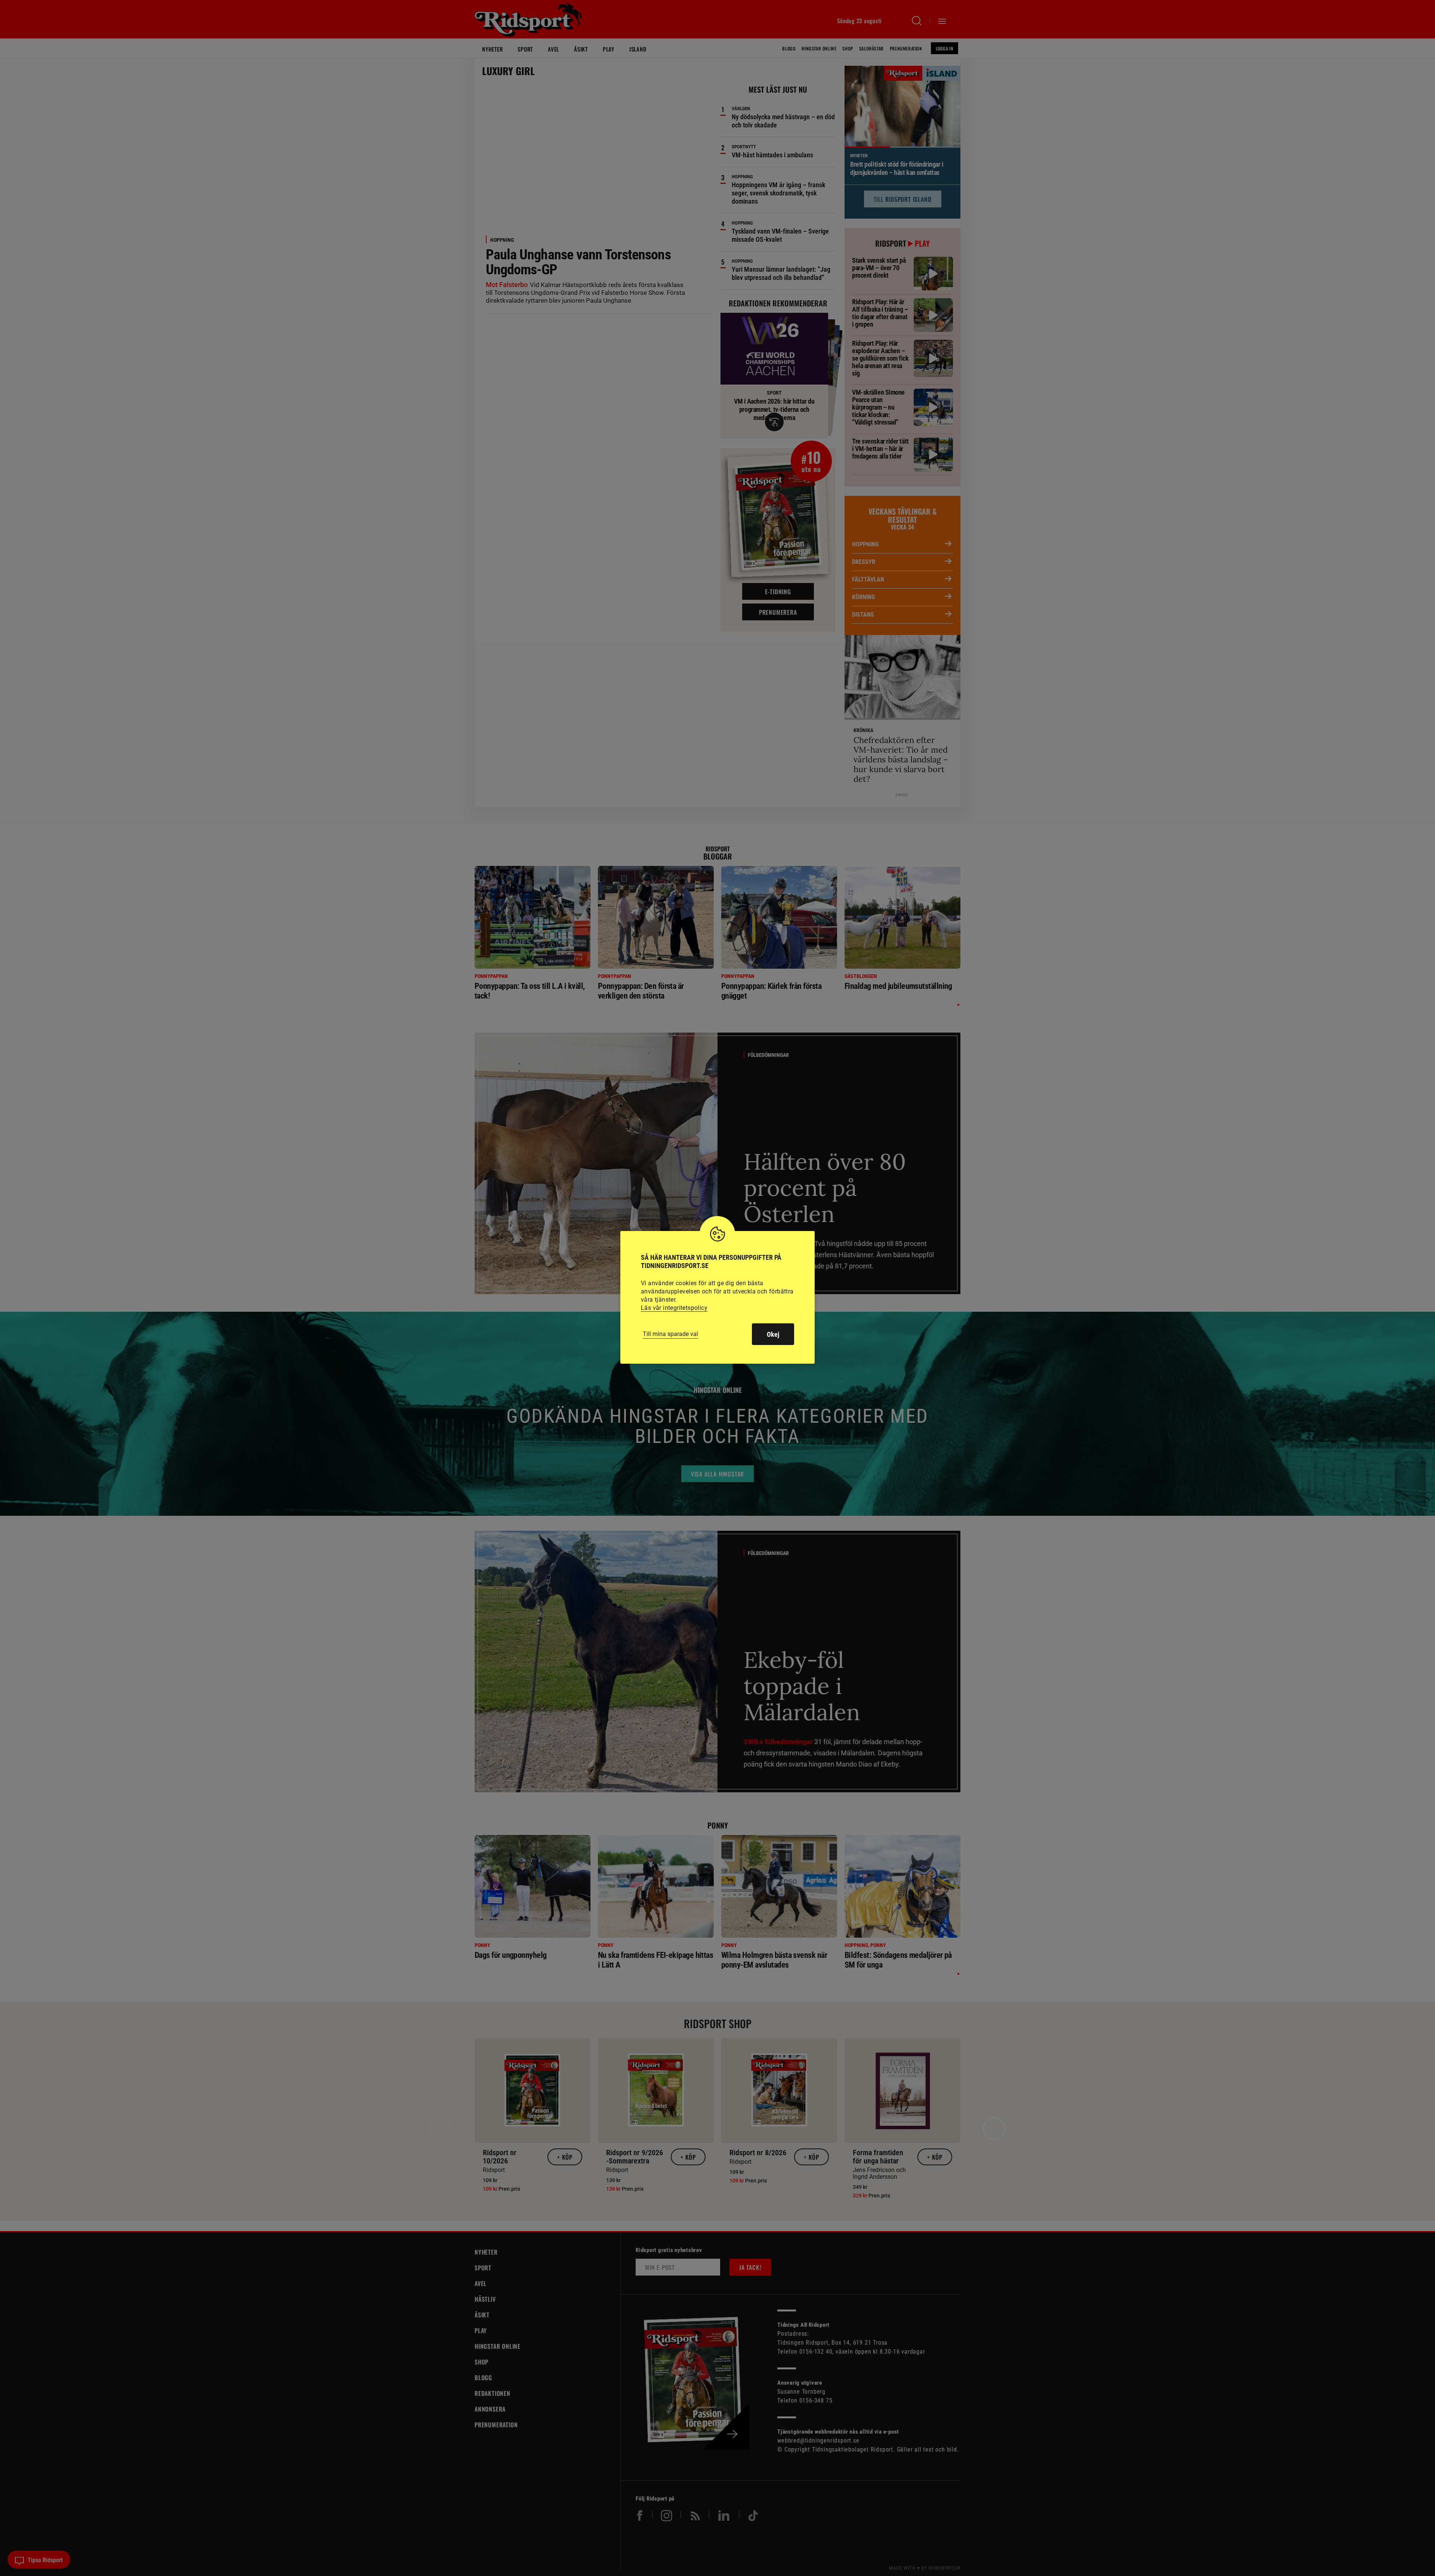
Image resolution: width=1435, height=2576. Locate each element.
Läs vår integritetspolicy (674, 1308)
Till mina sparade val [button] (670, 1334)
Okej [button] (773, 1334)
